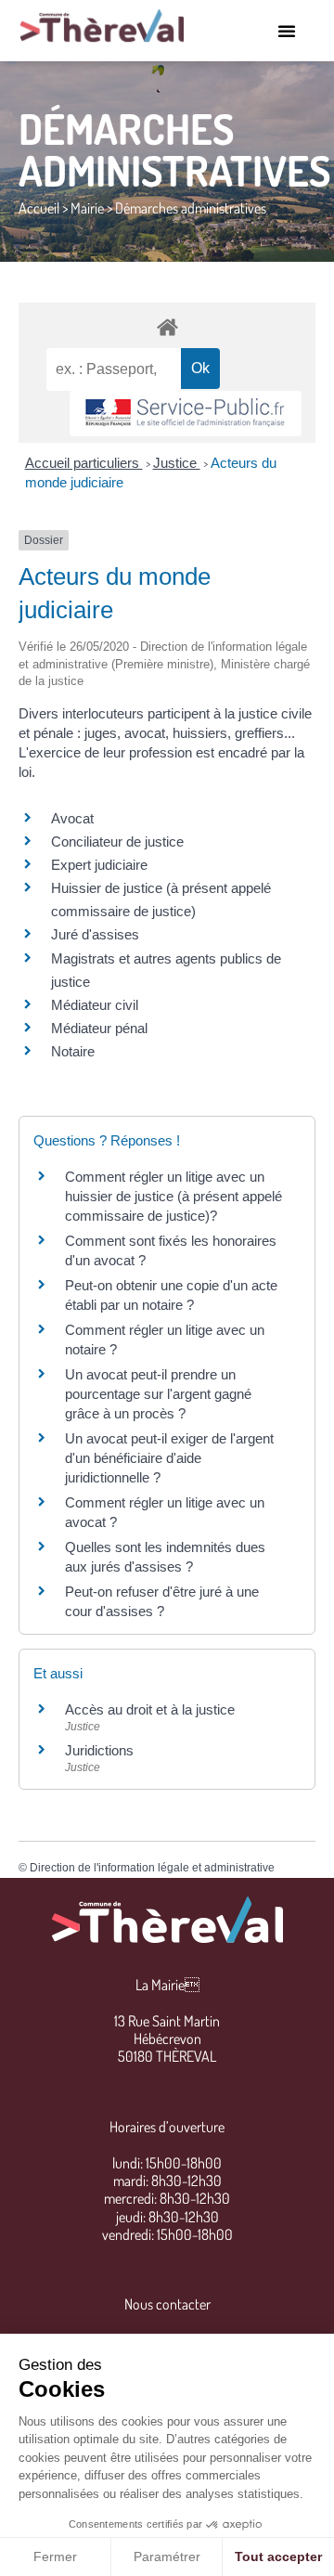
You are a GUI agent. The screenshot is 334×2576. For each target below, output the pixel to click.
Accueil (39, 208)
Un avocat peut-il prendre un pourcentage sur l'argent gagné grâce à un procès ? (158, 1394)
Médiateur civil (95, 1005)
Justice (177, 463)
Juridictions (99, 1750)
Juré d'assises (95, 934)
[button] (287, 31)
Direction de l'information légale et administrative (152, 1868)
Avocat (72, 818)
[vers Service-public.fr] (186, 414)
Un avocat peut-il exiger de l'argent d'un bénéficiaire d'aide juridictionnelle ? (169, 1458)
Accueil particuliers (84, 463)
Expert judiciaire (99, 865)
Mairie (87, 208)
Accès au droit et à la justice (150, 1709)
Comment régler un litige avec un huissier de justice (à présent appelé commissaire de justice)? (173, 1196)
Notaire (73, 1051)
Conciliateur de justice (117, 841)
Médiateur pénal (99, 1028)
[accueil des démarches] (167, 326)
